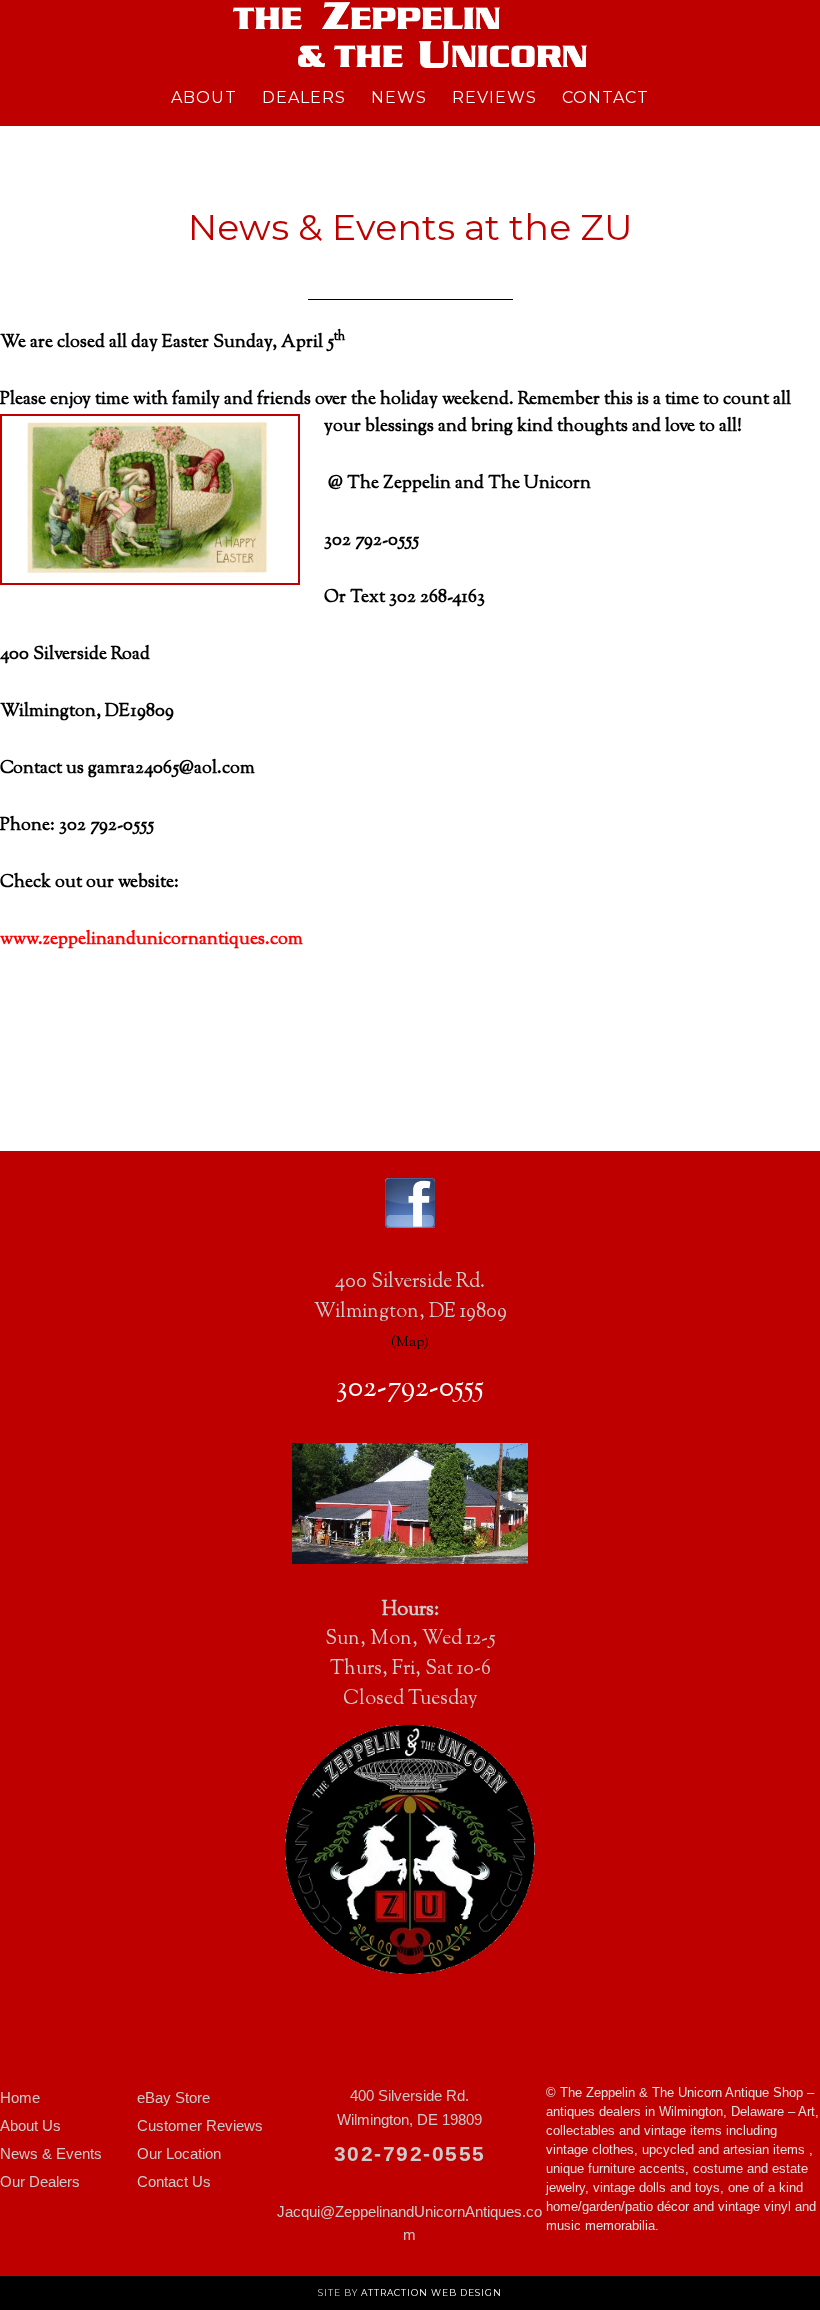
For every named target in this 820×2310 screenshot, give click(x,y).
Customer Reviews (200, 2125)
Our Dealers (40, 2181)
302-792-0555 (410, 1389)
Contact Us (174, 2181)
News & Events (51, 2153)
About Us (30, 2125)
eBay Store (173, 2097)
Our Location (179, 2153)
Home (20, 2097)
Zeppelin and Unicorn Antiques (410, 35)
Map (410, 1342)
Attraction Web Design (431, 2292)
